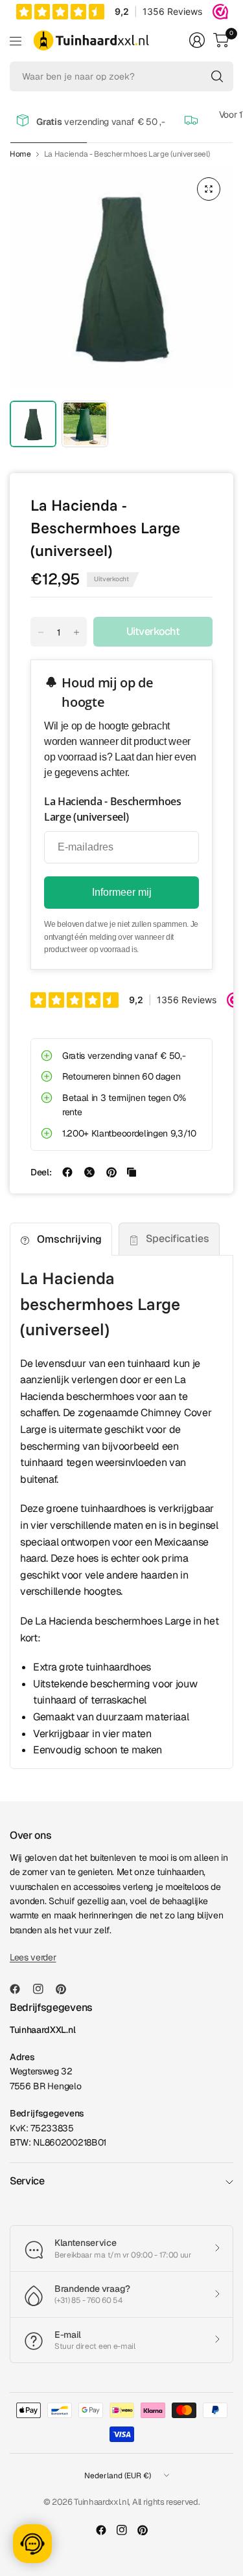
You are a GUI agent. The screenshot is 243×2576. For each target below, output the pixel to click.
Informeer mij (122, 892)
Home (20, 154)
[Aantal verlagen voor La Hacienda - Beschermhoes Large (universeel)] (41, 632)
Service (27, 2181)
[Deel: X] (89, 1172)
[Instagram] (43, 1989)
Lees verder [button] (33, 1957)
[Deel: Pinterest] (111, 1172)
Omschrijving (69, 1239)
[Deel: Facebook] (67, 1172)
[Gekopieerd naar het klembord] (132, 1172)
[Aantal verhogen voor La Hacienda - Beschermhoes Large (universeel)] (76, 632)
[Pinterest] (66, 1989)
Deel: (41, 1172)
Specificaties (178, 1238)
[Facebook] (20, 1989)
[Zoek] (217, 76)
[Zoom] (209, 189)
